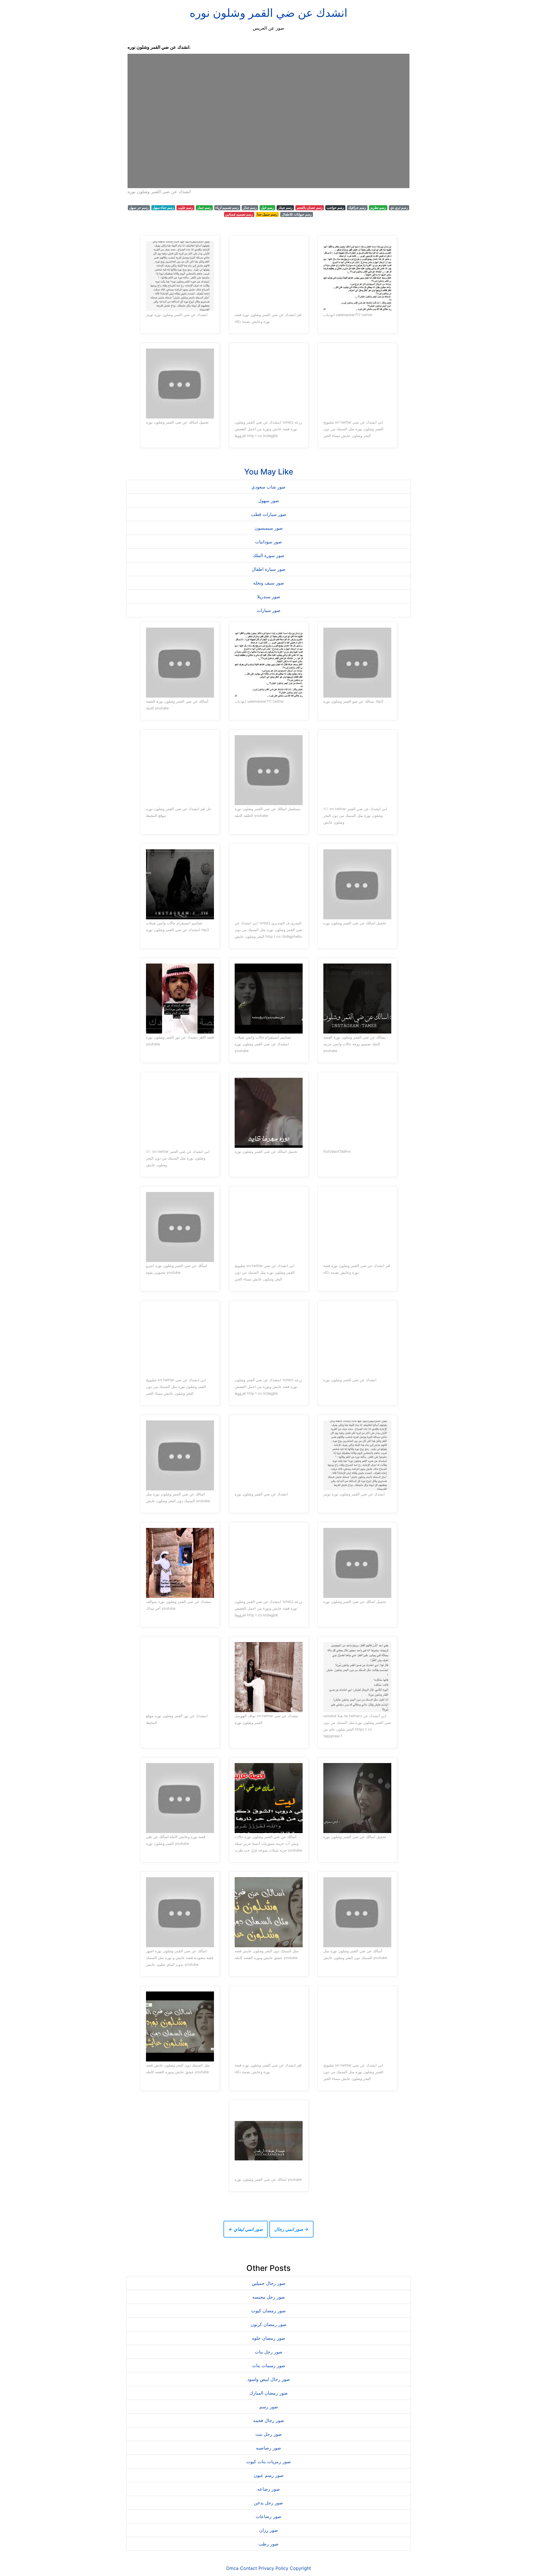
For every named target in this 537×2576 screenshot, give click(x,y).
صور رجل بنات (269, 2352)
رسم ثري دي (399, 208)
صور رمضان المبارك (269, 2393)
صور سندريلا (269, 597)
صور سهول (269, 501)
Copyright (300, 2568)
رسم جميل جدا (267, 214)
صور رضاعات (268, 2516)
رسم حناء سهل (163, 208)
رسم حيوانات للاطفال (297, 214)
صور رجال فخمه (269, 2420)
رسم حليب (185, 208)
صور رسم (269, 2407)
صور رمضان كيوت (268, 2311)
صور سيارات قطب (269, 514)
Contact (249, 2568)
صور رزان (269, 2530)
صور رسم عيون (269, 2475)
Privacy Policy (273, 2568)
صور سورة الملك (269, 555)
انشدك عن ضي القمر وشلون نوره (268, 13)
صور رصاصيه (268, 2448)
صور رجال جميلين (269, 2283)
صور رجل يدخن (268, 2503)
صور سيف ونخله (269, 583)
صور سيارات (269, 610)
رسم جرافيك (357, 208)
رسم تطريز (378, 208)
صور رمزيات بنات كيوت (268, 2462)
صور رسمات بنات (269, 2365)
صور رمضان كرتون (269, 2324)
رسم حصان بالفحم (310, 208)
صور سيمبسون (269, 528)
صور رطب (268, 2544)
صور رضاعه (269, 2489)
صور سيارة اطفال (269, 569)
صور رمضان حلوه (269, 2338)
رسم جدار (250, 208)
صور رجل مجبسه (269, 2297)
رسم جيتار (285, 208)
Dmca (232, 2568)
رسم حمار (204, 208)
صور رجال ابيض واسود (269, 2379)
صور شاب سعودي (268, 487)
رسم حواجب (335, 208)
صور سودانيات (268, 542)
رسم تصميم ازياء (227, 208)
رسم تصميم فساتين (239, 214)
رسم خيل (268, 208)
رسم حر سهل (139, 208)
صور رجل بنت (269, 2434)
